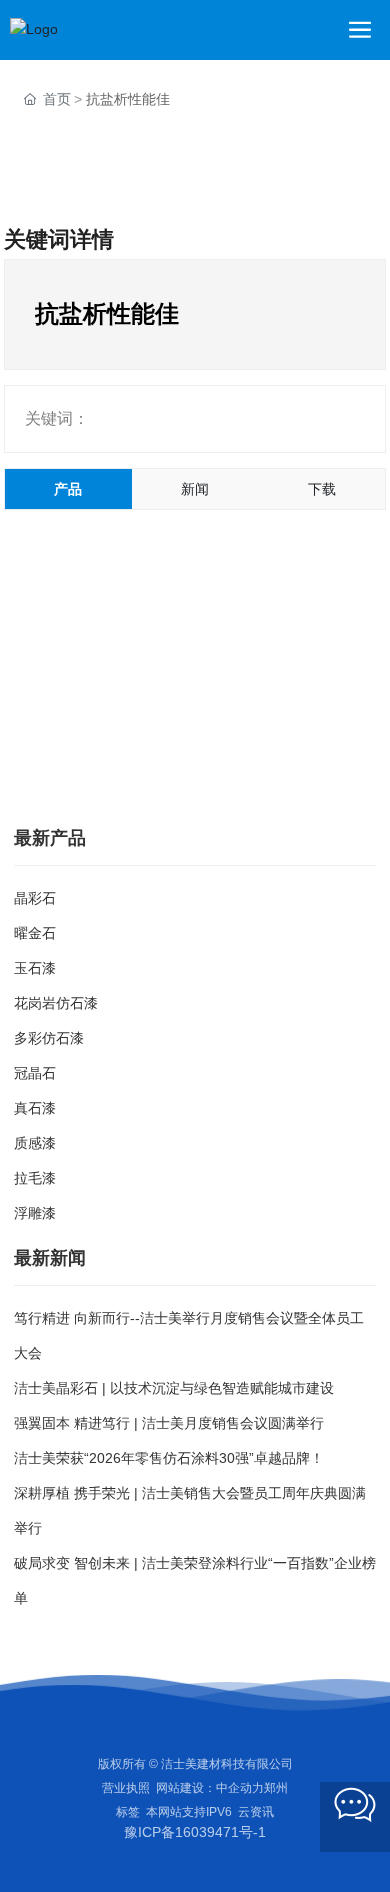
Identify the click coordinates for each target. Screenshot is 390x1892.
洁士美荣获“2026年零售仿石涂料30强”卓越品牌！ (169, 1458)
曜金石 (35, 933)
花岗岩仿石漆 (56, 1003)
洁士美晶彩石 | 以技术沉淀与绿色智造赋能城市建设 (174, 1388)
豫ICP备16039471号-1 (195, 1832)
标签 (128, 1812)
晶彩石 (35, 898)
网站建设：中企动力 (210, 1788)
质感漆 (35, 1143)
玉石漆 (35, 968)
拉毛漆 (35, 1178)
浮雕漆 (35, 1213)
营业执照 (126, 1788)
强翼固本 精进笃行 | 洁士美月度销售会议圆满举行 (169, 1423)
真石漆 (35, 1108)
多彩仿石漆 (49, 1038)
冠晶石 (35, 1073)
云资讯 (256, 1812)
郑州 (276, 1788)
